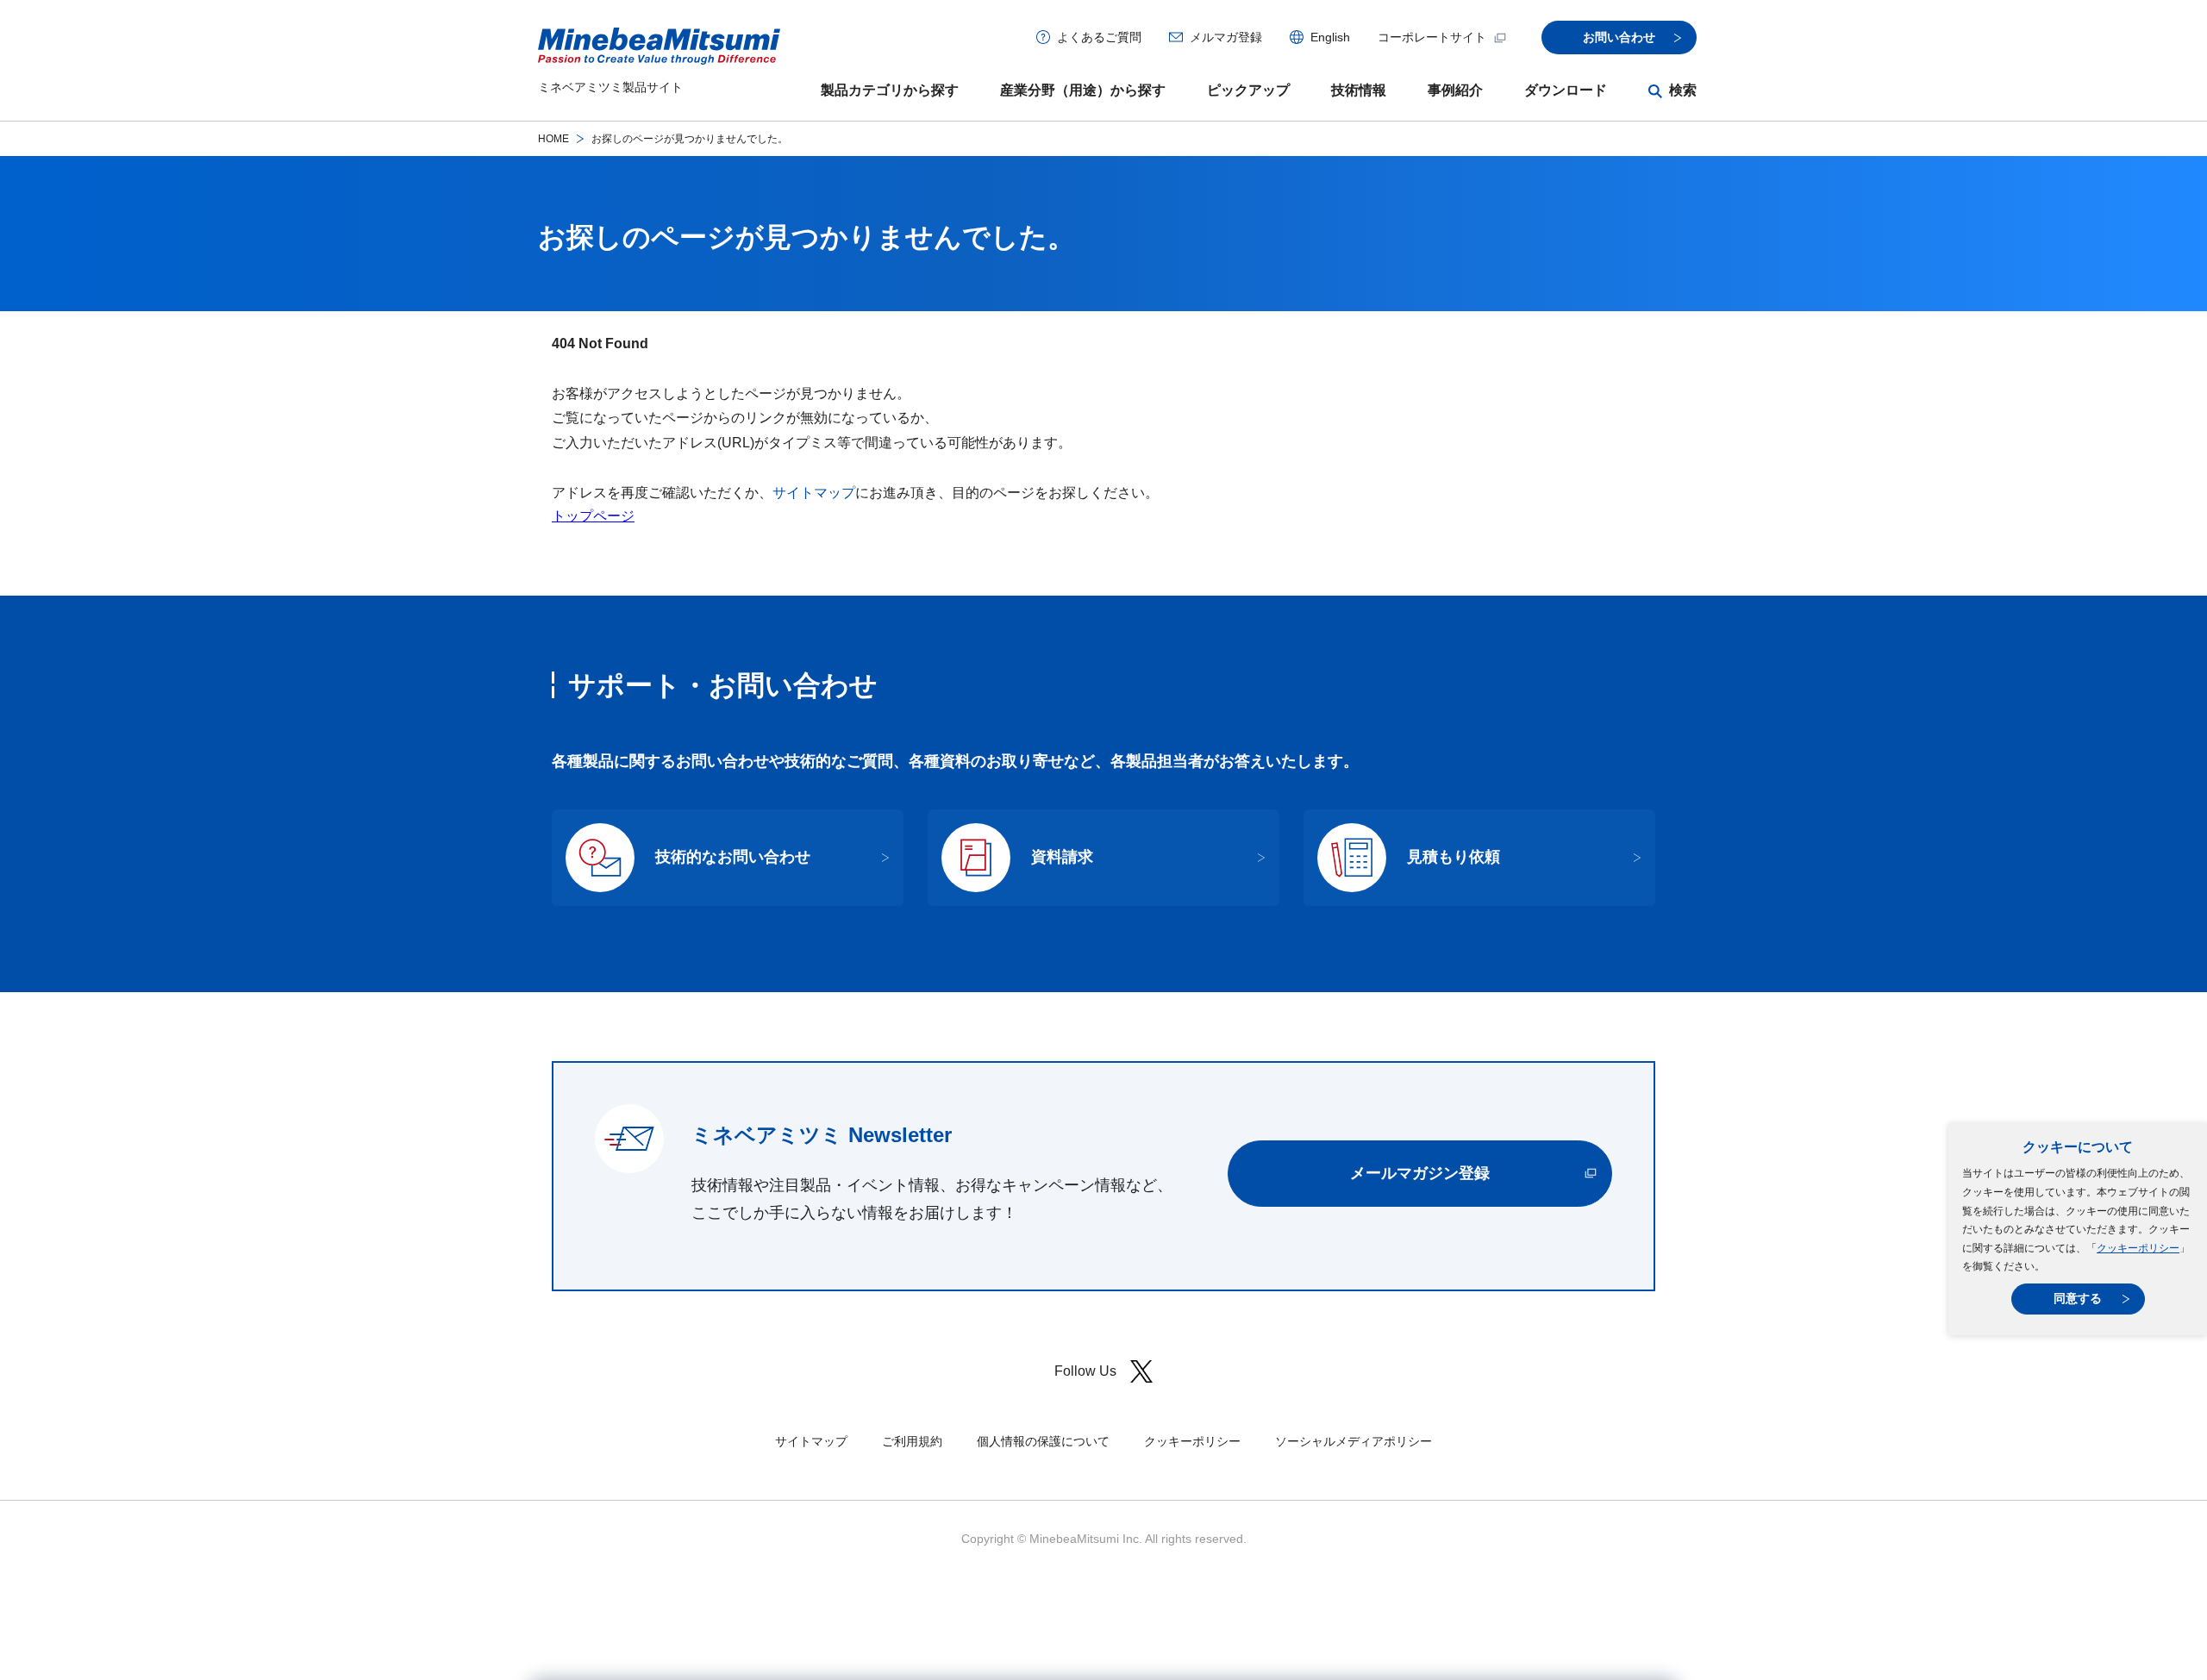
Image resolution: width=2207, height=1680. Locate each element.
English (1330, 37)
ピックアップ (1248, 90)
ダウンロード (1566, 90)
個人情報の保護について (1043, 1441)
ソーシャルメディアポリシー (1354, 1441)
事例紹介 (1455, 90)
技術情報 (1359, 90)
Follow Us (1085, 1371)
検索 (1683, 90)
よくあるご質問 (1099, 37)
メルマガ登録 (1226, 37)
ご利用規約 (912, 1441)
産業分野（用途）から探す (1083, 90)
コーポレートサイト (1432, 37)
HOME (553, 139)
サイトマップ (814, 493)
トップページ (593, 516)
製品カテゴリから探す (890, 90)
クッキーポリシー (2138, 1248)
